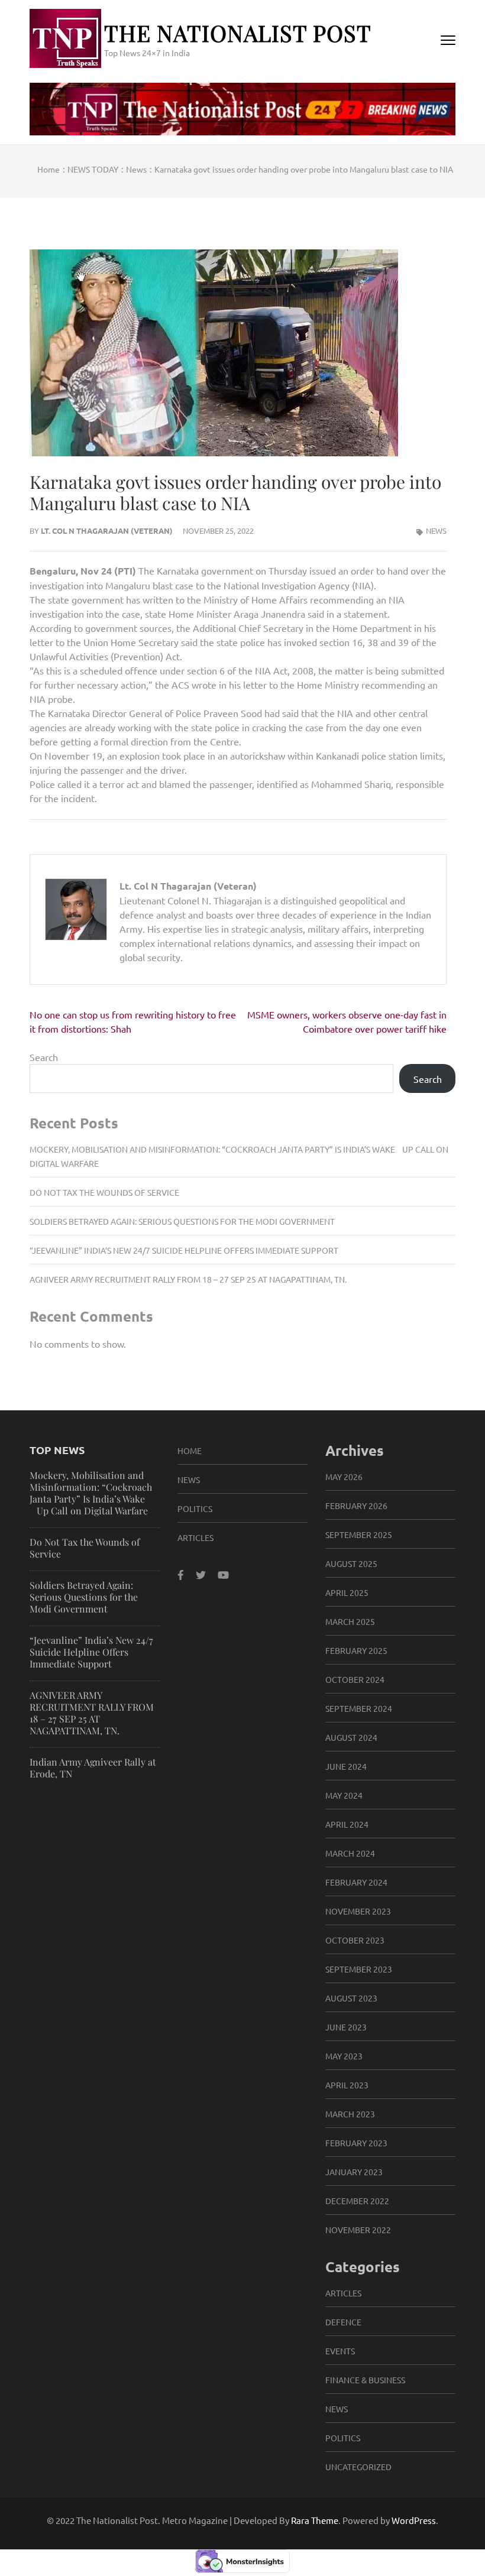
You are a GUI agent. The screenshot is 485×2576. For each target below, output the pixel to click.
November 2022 (358, 2230)
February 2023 (356, 2143)
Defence (343, 2322)
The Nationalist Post (238, 33)
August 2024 (351, 1737)
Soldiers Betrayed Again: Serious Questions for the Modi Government (182, 1221)
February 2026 (356, 1506)
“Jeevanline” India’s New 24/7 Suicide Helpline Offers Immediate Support (184, 1250)
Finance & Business (365, 2380)
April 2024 (347, 1824)
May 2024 (344, 1795)
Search (44, 1057)
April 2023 (347, 2085)
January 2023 (354, 2172)
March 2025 (350, 1621)
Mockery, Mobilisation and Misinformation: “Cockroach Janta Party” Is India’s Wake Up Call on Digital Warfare (91, 1493)
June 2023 (346, 2027)
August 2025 (351, 1563)
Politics (195, 1508)
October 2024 (355, 1679)
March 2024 (350, 1853)
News (436, 531)
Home (190, 1451)
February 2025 (356, 1650)
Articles (195, 1537)
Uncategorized (358, 2467)
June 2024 (346, 1766)
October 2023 (355, 1940)
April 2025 (347, 1592)
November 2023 (358, 1911)
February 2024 (356, 1882)
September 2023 (359, 1969)
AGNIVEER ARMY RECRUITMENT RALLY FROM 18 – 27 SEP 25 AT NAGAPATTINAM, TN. (188, 1279)
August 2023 (351, 1998)
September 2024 (359, 1708)
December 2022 (357, 2201)
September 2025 (359, 1534)
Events (340, 2351)
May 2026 (344, 1477)
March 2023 (350, 2114)
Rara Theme (315, 2520)
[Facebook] (181, 1574)
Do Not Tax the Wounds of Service (104, 1192)
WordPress (414, 2520)
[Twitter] (201, 1574)
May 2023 (344, 2056)
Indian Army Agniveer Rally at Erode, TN (93, 1768)
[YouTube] (223, 1574)
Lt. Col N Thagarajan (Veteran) (107, 531)
